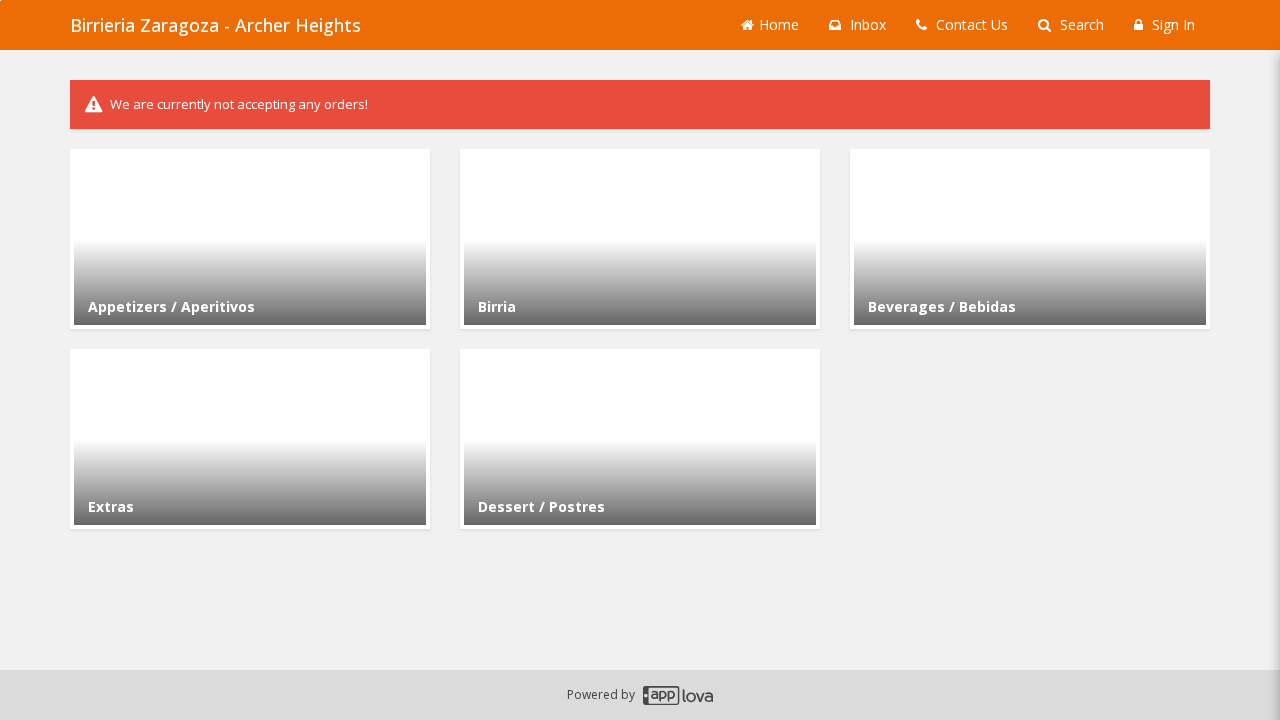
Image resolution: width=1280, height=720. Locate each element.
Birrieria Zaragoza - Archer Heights (215, 25)
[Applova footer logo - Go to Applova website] (678, 695)
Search (1080, 24)
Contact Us (970, 24)
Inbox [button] (866, 24)
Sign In (1171, 24)
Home (779, 24)
